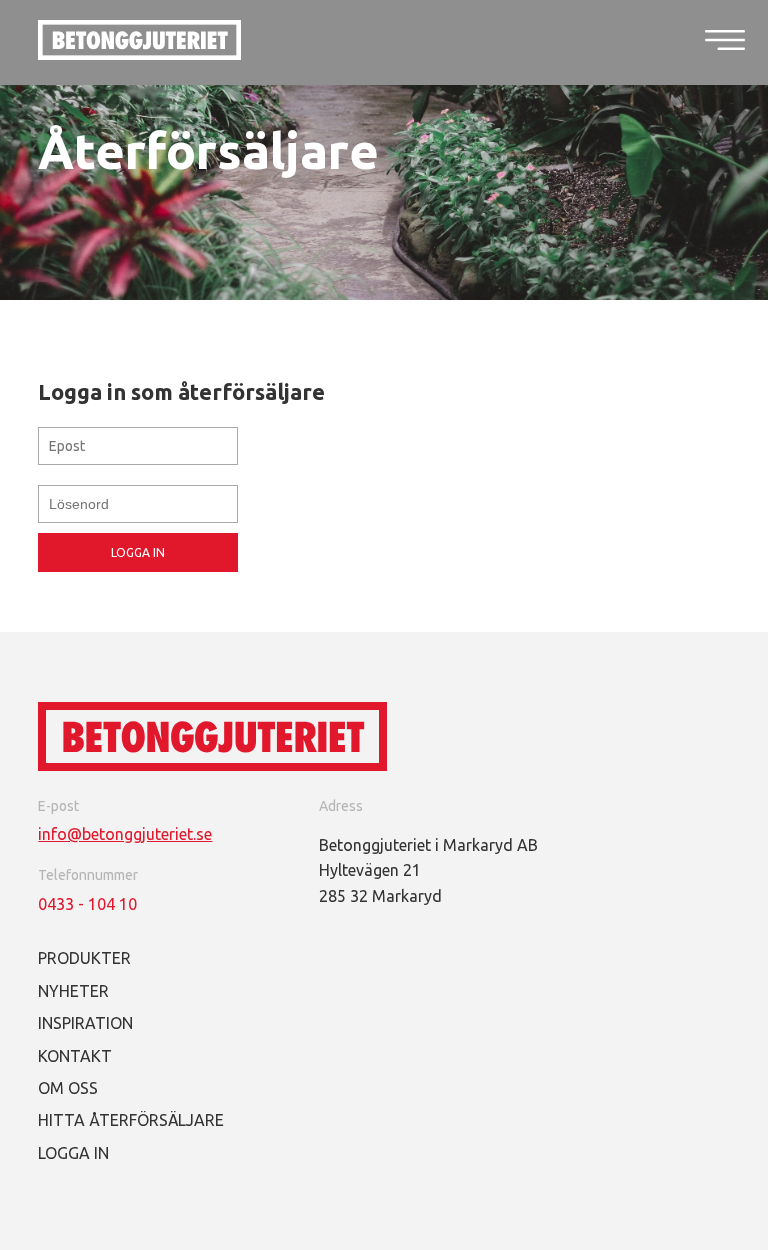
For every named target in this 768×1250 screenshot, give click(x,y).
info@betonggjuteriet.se (125, 834)
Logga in (138, 552)
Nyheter (73, 991)
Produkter (84, 958)
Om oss (68, 1088)
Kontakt (75, 1056)
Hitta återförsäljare (131, 1120)
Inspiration (85, 1023)
